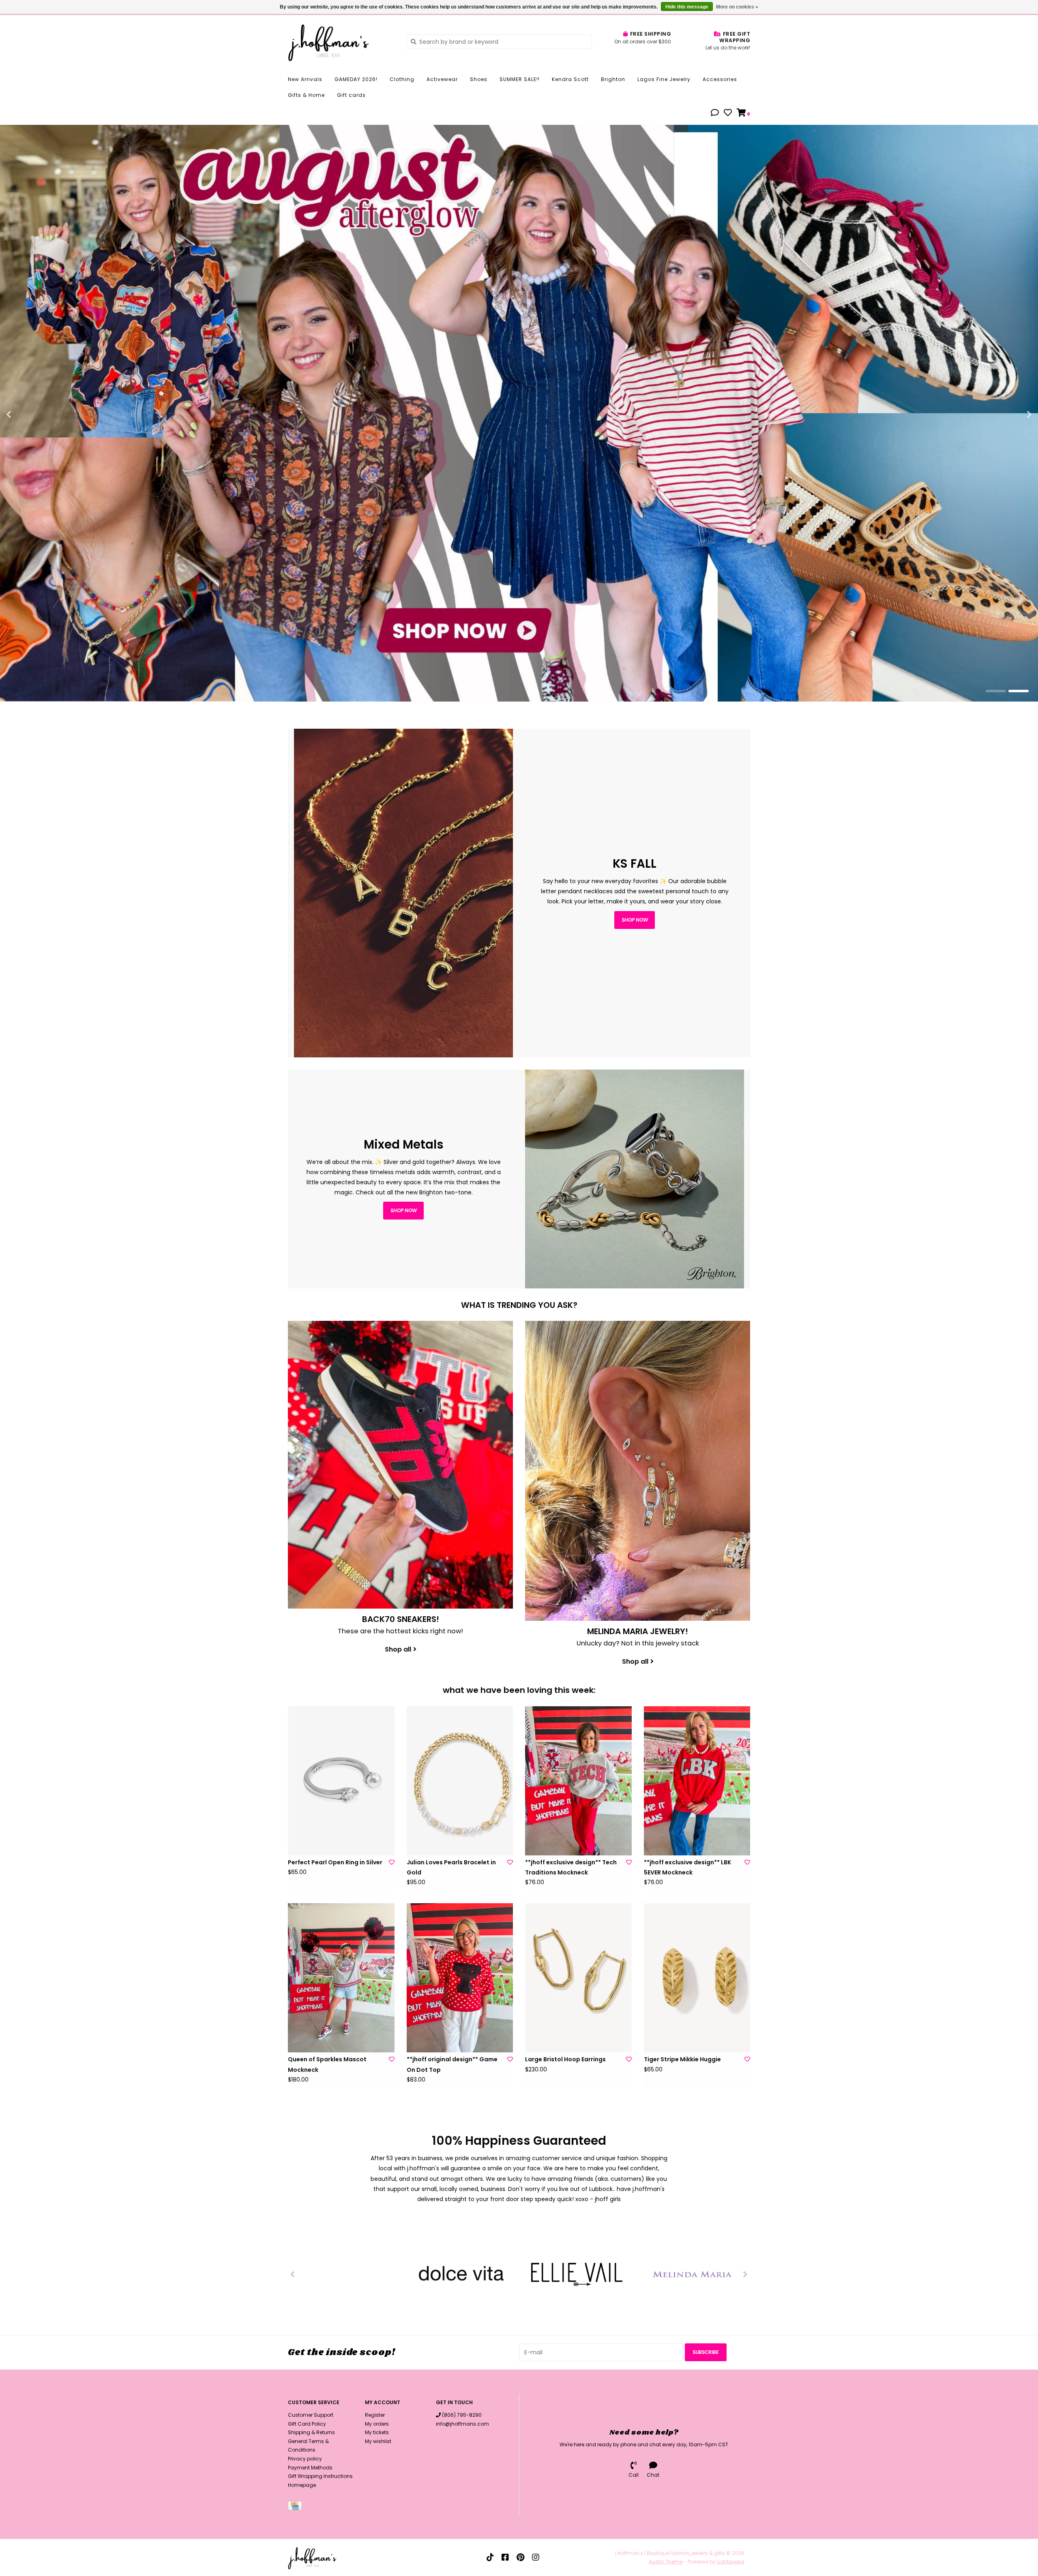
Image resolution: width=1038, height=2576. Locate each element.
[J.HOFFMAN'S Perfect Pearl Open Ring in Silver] (341, 1781)
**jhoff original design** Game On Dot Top (452, 2064)
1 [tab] (996, 691)
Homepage (302, 2485)
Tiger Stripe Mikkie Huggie (682, 2059)
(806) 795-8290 (462, 2415)
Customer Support (311, 2415)
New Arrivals (305, 79)
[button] (715, 113)
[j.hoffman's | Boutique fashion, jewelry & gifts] (341, 41)
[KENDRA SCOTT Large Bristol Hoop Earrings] (578, 1978)
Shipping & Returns (311, 2432)
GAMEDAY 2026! (356, 79)
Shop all (398, 1649)
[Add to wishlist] (392, 1862)
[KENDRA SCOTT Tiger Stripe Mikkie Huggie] (697, 1978)
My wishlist (378, 2441)
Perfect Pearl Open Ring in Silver (335, 1862)
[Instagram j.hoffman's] (536, 2557)
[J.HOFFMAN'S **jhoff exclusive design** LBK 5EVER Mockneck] (697, 1781)
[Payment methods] (296, 2508)
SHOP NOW (404, 1210)
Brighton (613, 79)
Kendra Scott (570, 79)
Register (375, 2415)
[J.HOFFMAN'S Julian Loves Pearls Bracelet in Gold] (460, 1781)
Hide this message (687, 7)
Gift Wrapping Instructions (320, 2476)
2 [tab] (1019, 691)
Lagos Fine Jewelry (664, 79)
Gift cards (351, 95)
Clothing (402, 79)
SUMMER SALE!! (520, 79)
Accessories (720, 79)
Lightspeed (730, 2562)
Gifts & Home (306, 95)
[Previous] (293, 2274)
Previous (26, 415)
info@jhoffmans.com (462, 2424)
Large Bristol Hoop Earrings (565, 2059)
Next (1012, 415)
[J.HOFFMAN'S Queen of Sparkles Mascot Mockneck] (341, 1978)
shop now (635, 920)
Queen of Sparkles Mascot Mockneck (327, 2064)
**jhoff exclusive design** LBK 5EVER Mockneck (687, 1867)
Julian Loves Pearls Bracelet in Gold (451, 1867)
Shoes (479, 79)
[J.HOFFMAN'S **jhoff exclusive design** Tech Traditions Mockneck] (578, 1781)
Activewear (442, 79)
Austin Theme (666, 2562)
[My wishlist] (728, 113)
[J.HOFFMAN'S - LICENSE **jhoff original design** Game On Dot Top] (460, 1978)
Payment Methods (310, 2468)
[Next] (745, 2274)
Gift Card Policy (307, 2424)
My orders (377, 2424)
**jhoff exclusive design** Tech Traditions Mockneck (571, 1867)
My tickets (377, 2432)
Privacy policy (305, 2459)
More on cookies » (737, 7)
